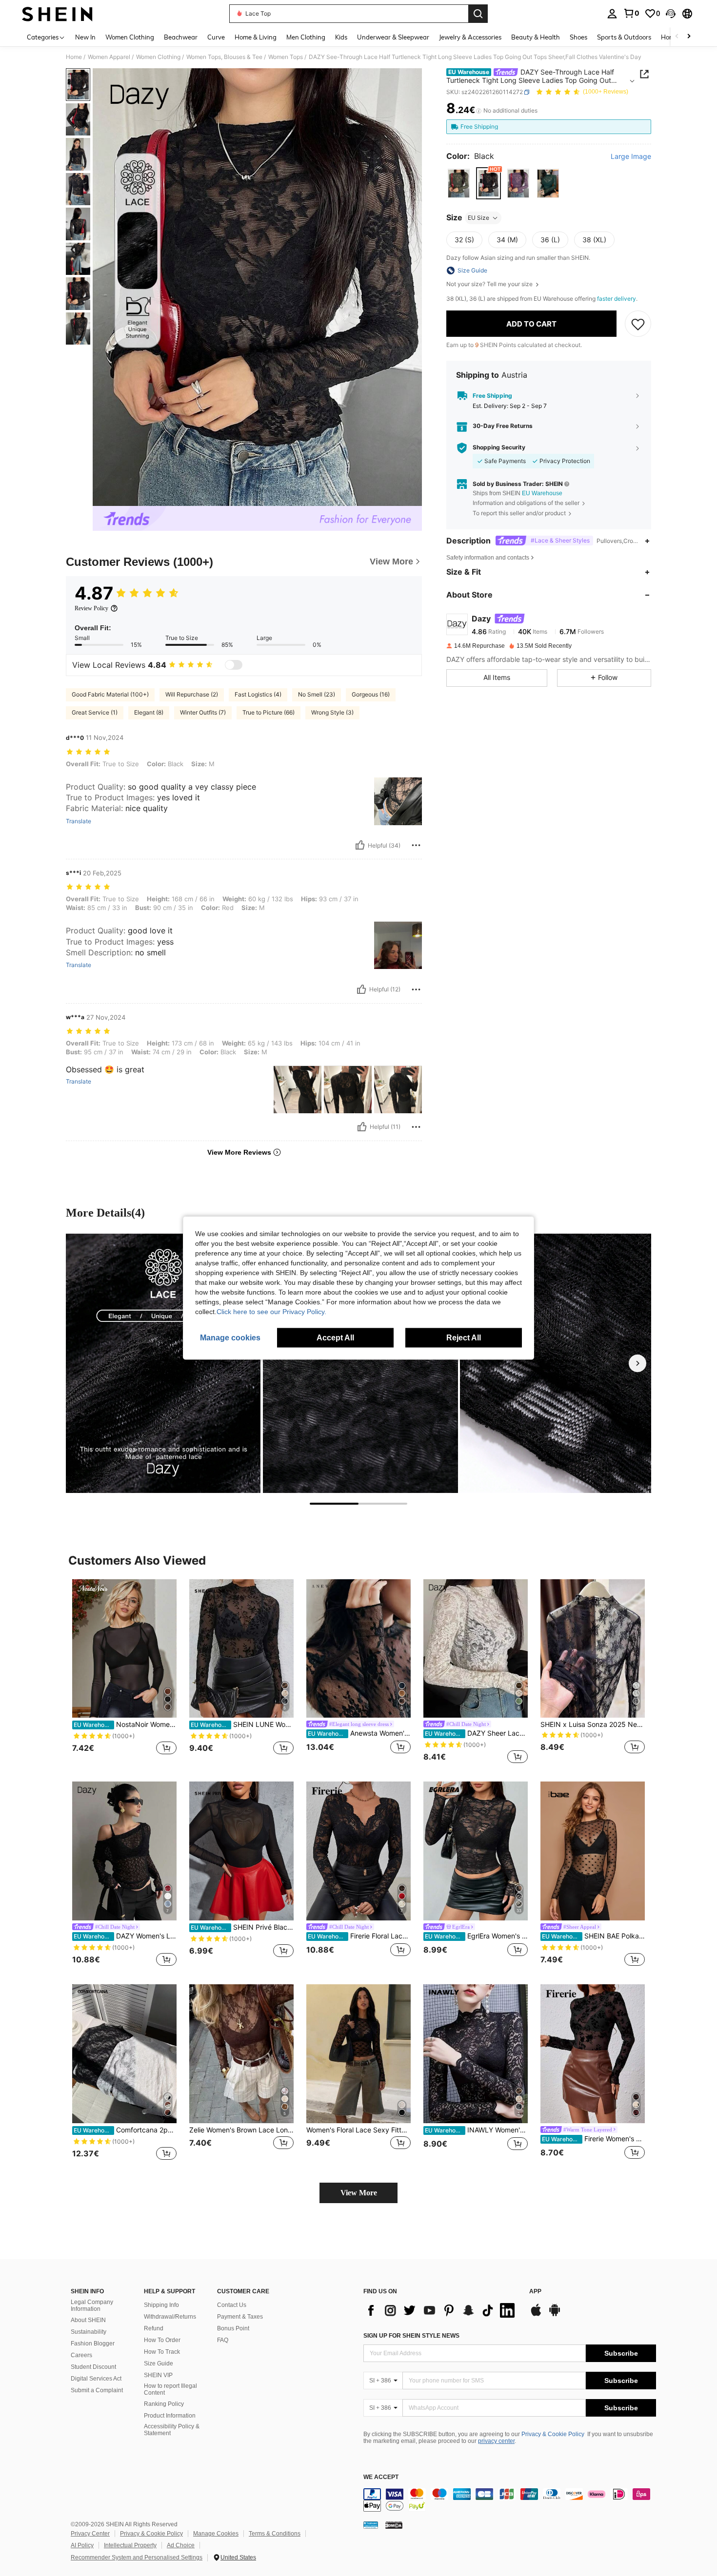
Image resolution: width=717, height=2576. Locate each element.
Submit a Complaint (97, 2390)
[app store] (536, 2315)
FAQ (223, 2340)
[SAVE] (638, 324)
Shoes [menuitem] (578, 37)
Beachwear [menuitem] (181, 37)
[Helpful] (360, 845)
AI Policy (82, 2545)
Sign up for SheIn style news (411, 2336)
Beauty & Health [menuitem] (536, 37)
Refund (154, 2328)
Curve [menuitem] (216, 37)
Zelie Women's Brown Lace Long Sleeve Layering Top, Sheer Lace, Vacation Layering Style (241, 2130)
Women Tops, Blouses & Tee (224, 57)
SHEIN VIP (158, 2375)
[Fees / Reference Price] (479, 111)
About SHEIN (88, 2320)
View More (359, 2193)
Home (74, 57)
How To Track (162, 2352)
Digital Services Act (96, 2379)
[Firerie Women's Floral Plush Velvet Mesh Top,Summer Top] (593, 2054)
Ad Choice (181, 2545)
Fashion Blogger (93, 2344)
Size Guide (159, 2363)
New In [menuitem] (85, 37)
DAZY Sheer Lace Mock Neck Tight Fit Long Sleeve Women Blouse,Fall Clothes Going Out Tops (476, 1733)
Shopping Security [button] (499, 448)
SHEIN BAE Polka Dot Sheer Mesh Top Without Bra (593, 1936)
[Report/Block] (416, 845)
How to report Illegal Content (170, 2389)
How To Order (162, 2340)
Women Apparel (109, 57)
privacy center (496, 2441)
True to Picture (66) (269, 712)
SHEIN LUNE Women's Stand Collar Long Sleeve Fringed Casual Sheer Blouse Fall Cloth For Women (242, 1724)
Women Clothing (158, 57)
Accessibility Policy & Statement (172, 2430)
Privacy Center (90, 2534)
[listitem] (124, 1673)
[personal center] (612, 14)
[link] (631, 13)
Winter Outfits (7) (203, 712)
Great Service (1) (95, 712)
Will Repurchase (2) (192, 694)
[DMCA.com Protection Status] (394, 2524)
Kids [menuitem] (341, 37)
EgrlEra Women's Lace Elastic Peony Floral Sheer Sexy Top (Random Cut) (476, 1936)
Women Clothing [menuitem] (130, 37)
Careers (81, 2355)
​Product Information (170, 2416)
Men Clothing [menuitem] (306, 37)
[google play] (555, 2315)
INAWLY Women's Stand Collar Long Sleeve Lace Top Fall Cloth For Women (476, 2130)
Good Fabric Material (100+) (110, 694)
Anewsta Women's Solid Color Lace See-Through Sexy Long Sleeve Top (359, 1733)
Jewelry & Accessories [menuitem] (470, 37)
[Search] (478, 14)
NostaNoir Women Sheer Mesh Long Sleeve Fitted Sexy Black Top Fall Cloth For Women (125, 1724)
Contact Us (232, 2305)
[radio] (459, 184)
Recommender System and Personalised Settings (137, 2557)
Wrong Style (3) (332, 712)
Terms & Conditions (275, 2534)
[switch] (234, 665)
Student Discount (93, 2367)
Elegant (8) (149, 712)
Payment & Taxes (240, 2317)
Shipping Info (161, 2305)
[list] (441, 2310)
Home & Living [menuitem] (256, 37)
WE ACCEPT (381, 2477)
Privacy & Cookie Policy (553, 2434)
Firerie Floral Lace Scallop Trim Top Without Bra (359, 1936)
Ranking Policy (164, 2404)
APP (535, 2292)
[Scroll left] (677, 37)
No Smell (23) (317, 694)
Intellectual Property (130, 2545)
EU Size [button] (478, 218)
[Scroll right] (689, 37)
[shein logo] (57, 14)
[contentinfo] (510, 2500)
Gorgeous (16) (371, 694)
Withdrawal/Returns (170, 2317)
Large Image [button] (631, 156)
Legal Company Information (92, 2305)
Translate (79, 821)
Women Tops (286, 57)
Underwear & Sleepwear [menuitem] (393, 37)
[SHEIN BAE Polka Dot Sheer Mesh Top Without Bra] (593, 1851)
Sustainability (89, 2332)
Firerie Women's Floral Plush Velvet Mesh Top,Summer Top (593, 2139)
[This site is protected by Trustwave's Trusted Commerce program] (371, 2524)
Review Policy (91, 608)
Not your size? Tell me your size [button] (490, 284)
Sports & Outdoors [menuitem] (624, 37)
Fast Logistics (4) (258, 694)
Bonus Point (233, 2328)
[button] (671, 14)
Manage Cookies (216, 2534)
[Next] (637, 1363)
